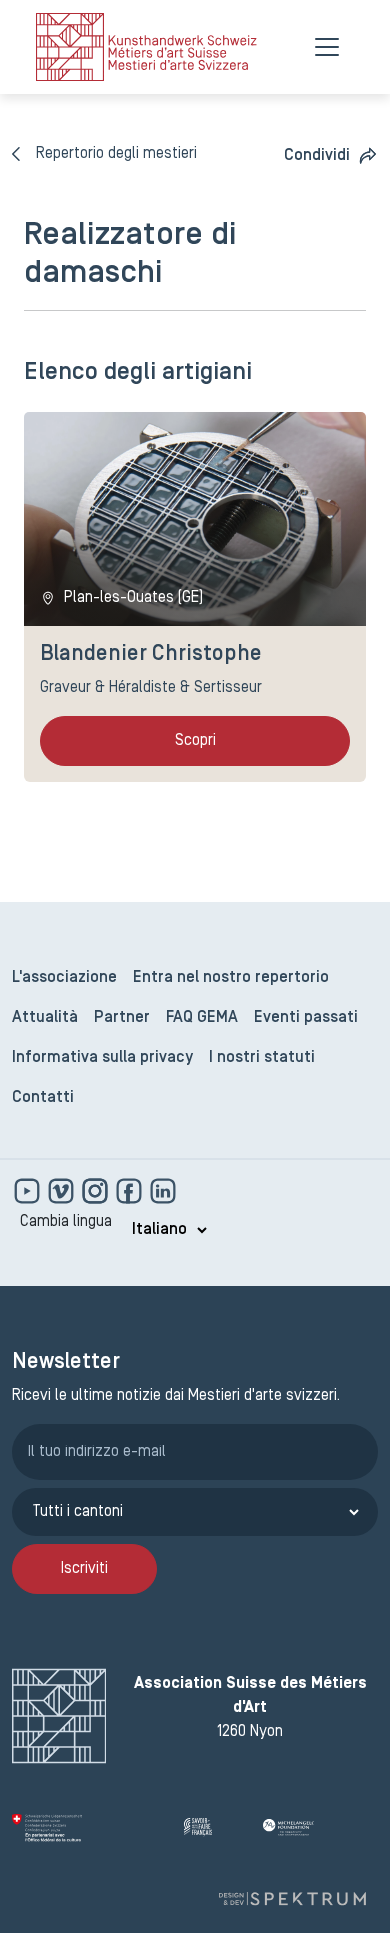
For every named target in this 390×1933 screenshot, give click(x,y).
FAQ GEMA (202, 1018)
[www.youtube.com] (29, 1191)
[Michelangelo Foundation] (320, 1828)
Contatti (43, 1098)
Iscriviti (84, 1569)
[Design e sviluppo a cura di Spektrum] (292, 1899)
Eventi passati (306, 1018)
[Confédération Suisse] (90, 1828)
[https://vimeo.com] (63, 1191)
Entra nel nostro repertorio (231, 978)
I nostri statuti (262, 1058)
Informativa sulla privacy (102, 1058)
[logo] (146, 47)
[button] (331, 155)
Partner (122, 1018)
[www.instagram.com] (97, 1191)
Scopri (195, 741)
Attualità (45, 1018)
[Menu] (327, 47)
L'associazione (64, 978)
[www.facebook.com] (131, 1191)
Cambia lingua (66, 1222)
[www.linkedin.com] (163, 1191)
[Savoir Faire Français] (215, 1828)
